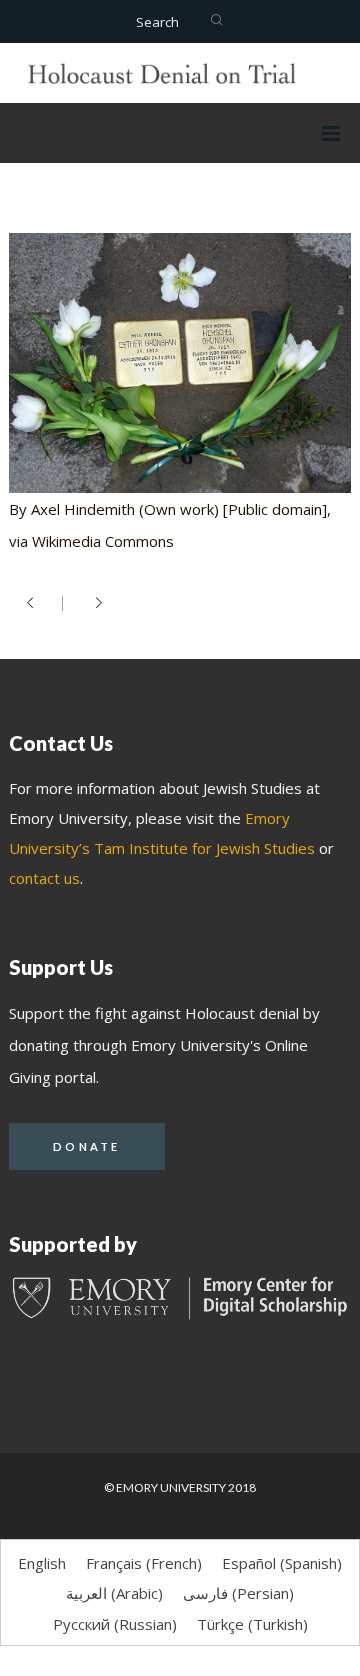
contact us (44, 878)
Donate (87, 1146)
